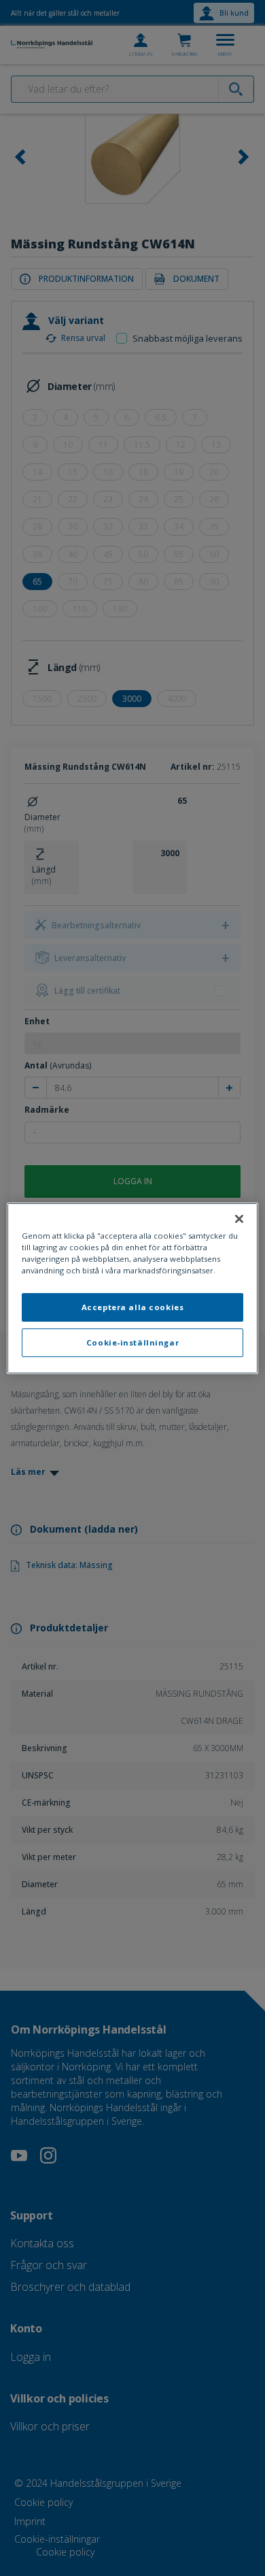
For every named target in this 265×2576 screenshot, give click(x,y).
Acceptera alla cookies (133, 1307)
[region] (133, 1288)
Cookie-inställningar (132, 1342)
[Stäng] (239, 1218)
